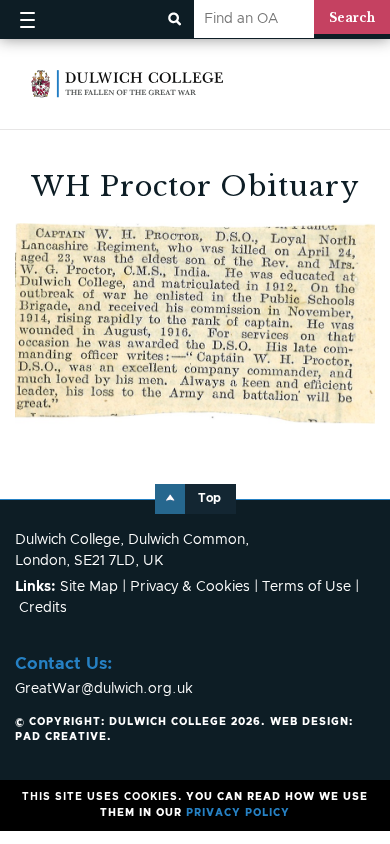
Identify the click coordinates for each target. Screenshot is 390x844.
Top (209, 498)
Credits (43, 608)
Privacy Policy (238, 813)
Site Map (89, 587)
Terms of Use (306, 587)
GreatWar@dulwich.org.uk (104, 689)
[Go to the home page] (127, 84)
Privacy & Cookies (190, 587)
